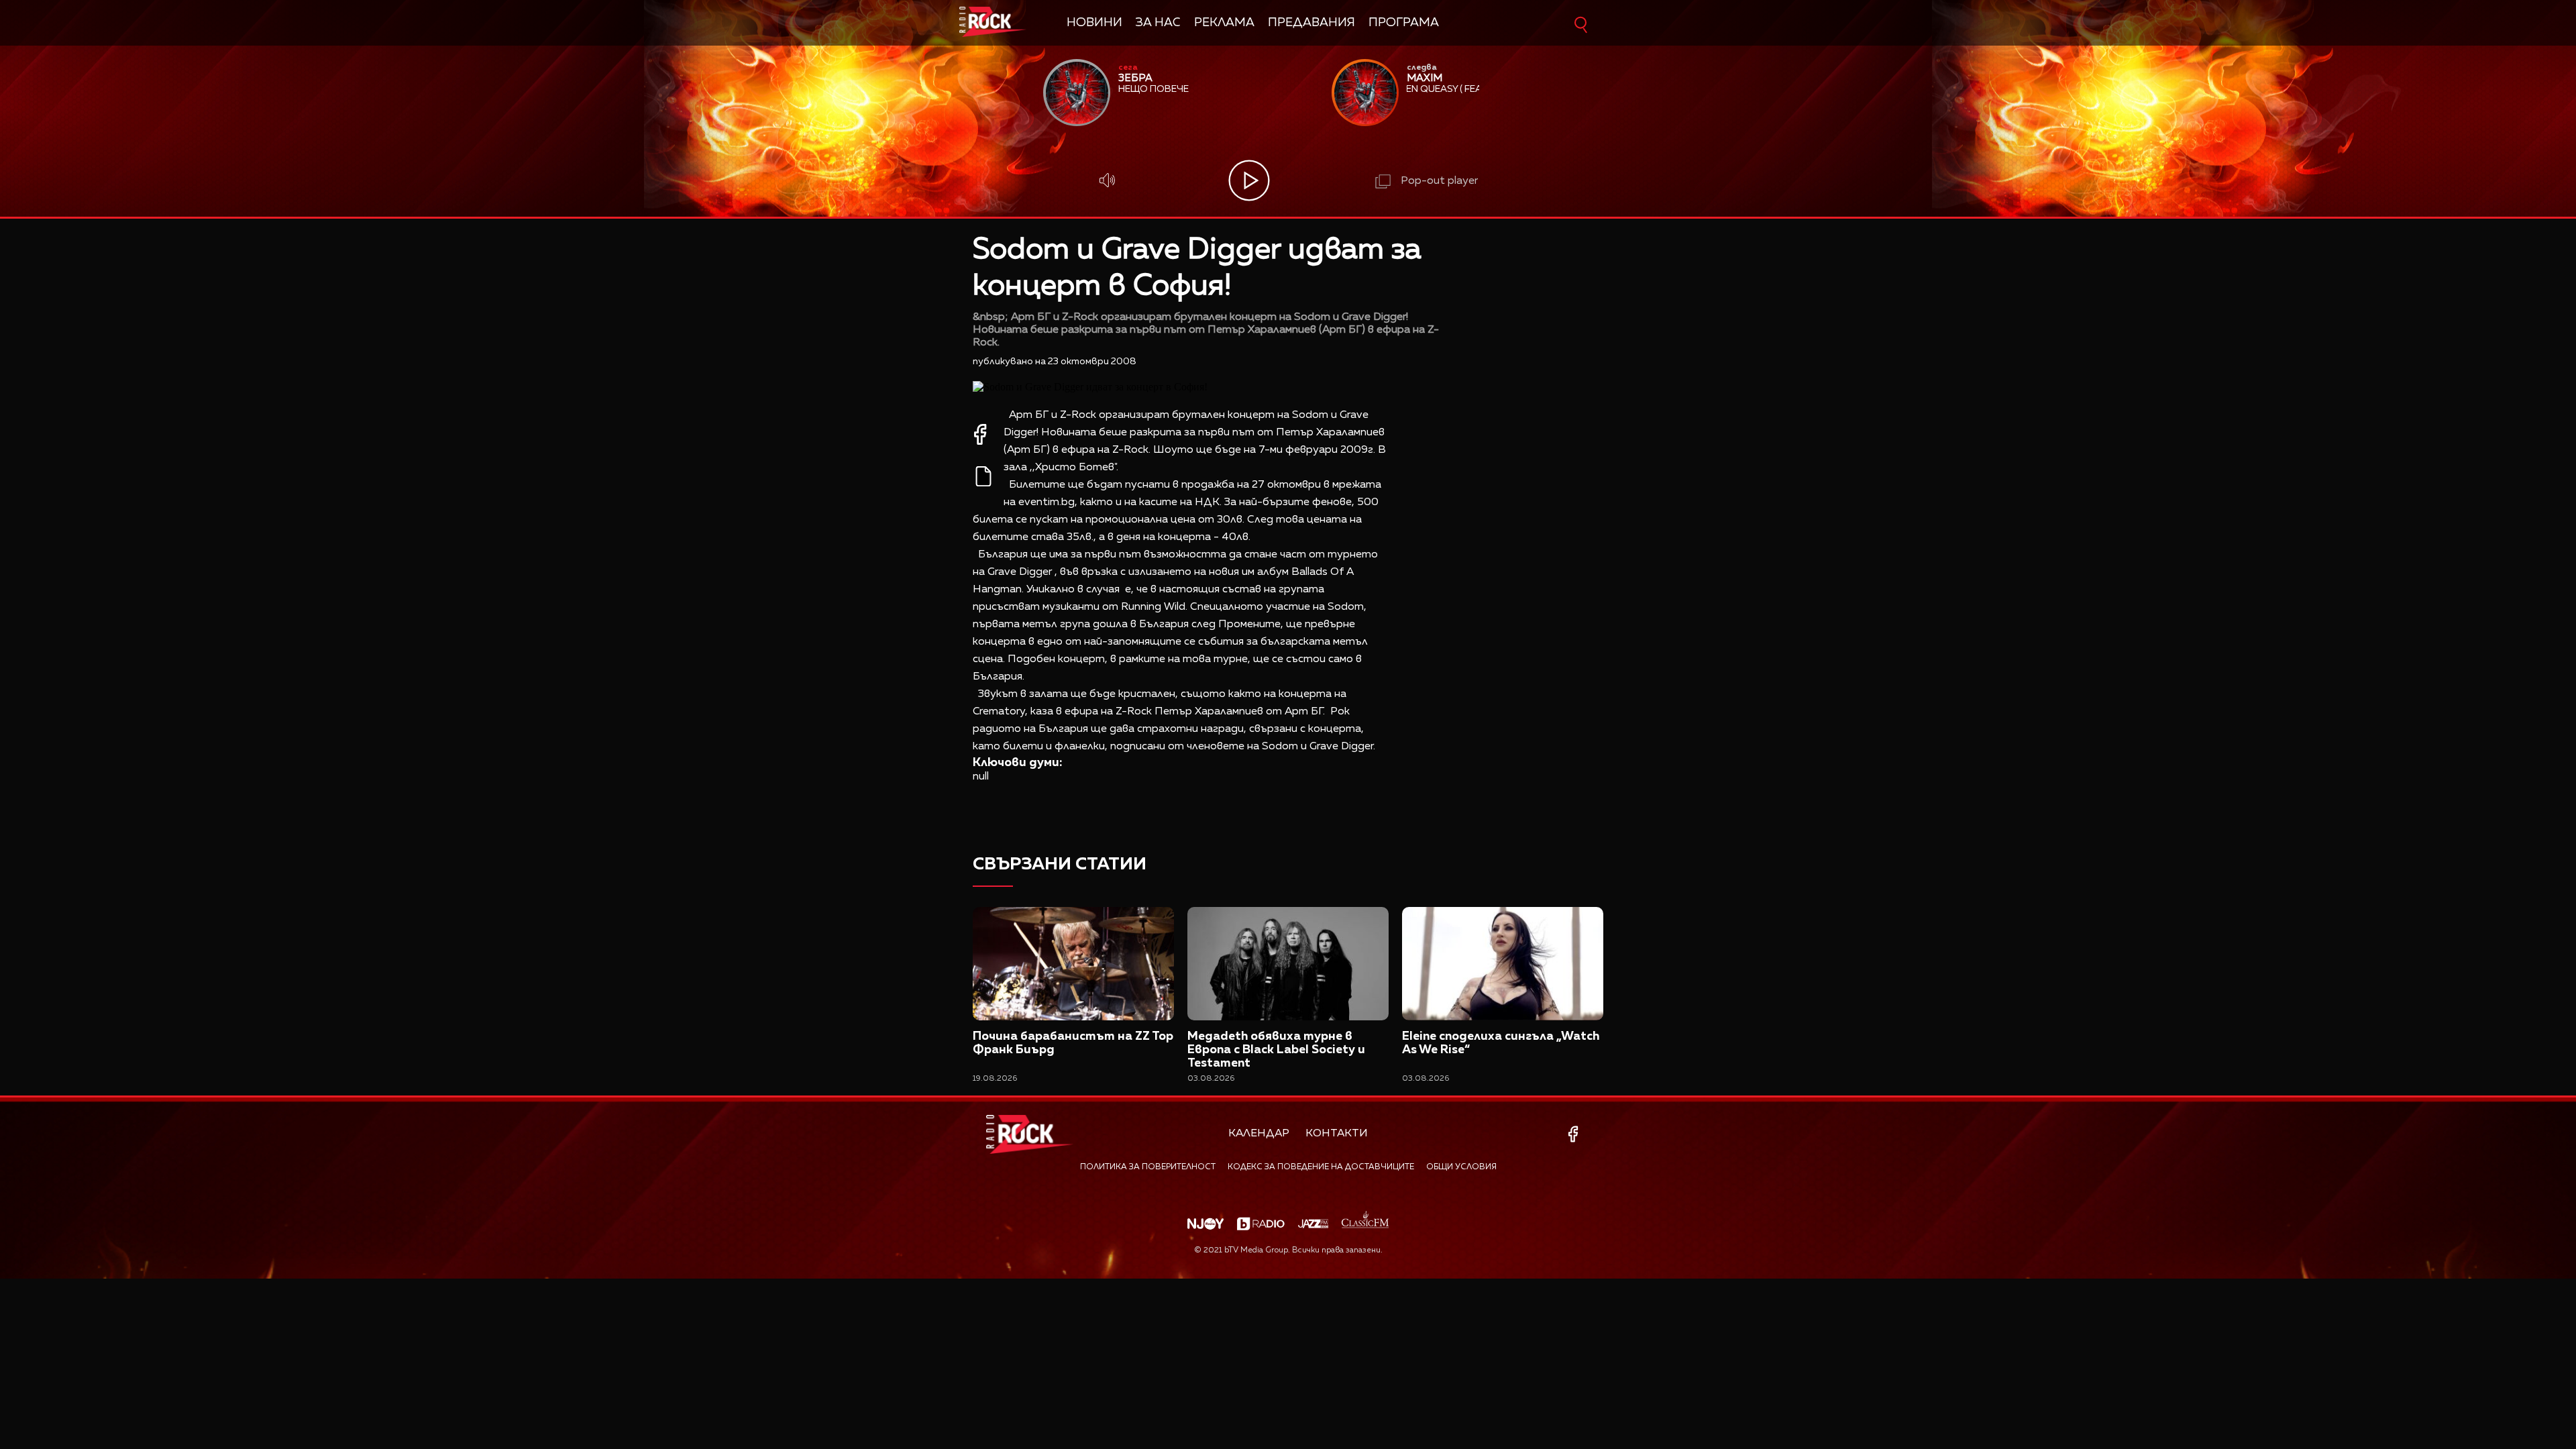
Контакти (1337, 1134)
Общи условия (1461, 1167)
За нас (1158, 23)
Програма (1404, 23)
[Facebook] (1575, 1134)
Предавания (1311, 23)
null (981, 777)
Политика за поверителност (1148, 1167)
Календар (1259, 1134)
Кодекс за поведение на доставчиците (1321, 1167)
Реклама (1224, 23)
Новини (1094, 23)
